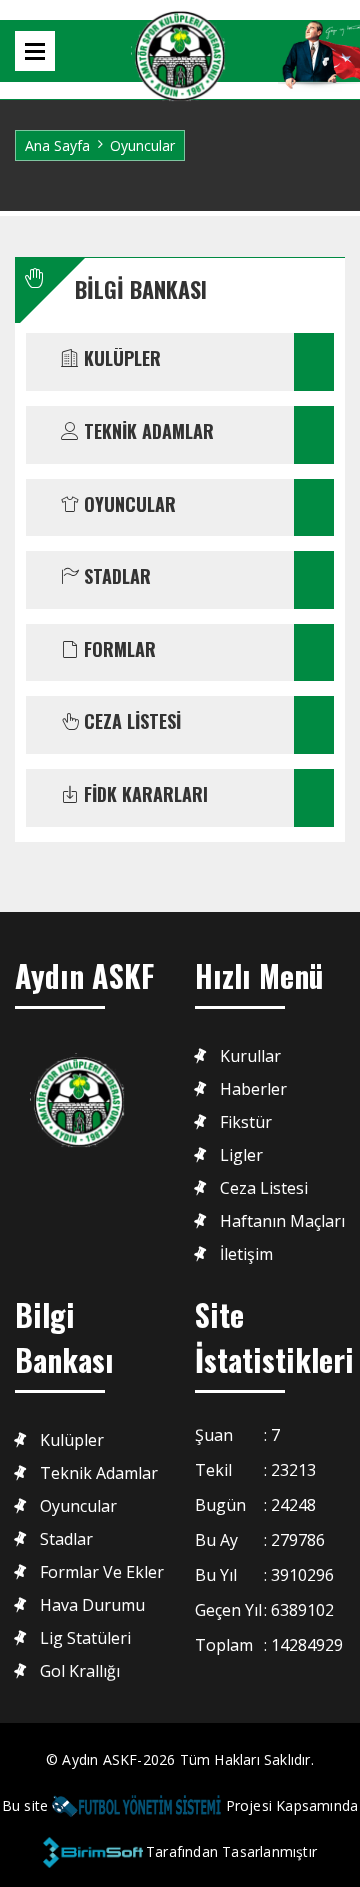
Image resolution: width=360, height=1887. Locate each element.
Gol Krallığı (80, 1671)
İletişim (246, 1254)
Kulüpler (72, 1440)
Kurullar (250, 1056)
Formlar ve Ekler (102, 1572)
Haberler (253, 1089)
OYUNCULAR (127, 505)
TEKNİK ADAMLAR (146, 432)
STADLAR (115, 577)
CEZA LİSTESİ (130, 722)
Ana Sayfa (57, 145)
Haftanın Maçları (282, 1221)
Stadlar (66, 1539)
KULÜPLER (120, 359)
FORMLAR (117, 650)
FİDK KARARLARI (143, 795)
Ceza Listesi (264, 1188)
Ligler (241, 1155)
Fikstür (246, 1122)
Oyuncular (78, 1506)
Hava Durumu (92, 1605)
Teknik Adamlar (99, 1473)
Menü (35, 51)
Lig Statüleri (85, 1638)
